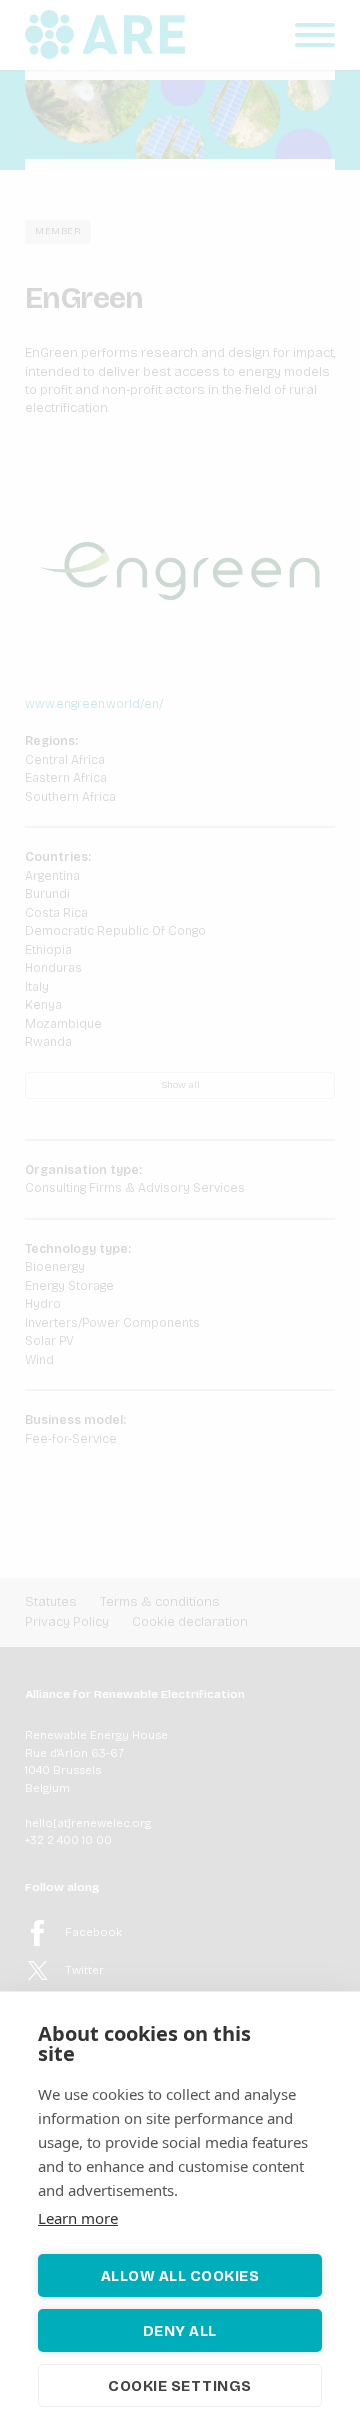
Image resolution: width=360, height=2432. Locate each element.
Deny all (180, 2331)
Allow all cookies (180, 2276)
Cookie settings (180, 2386)
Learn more (78, 2218)
